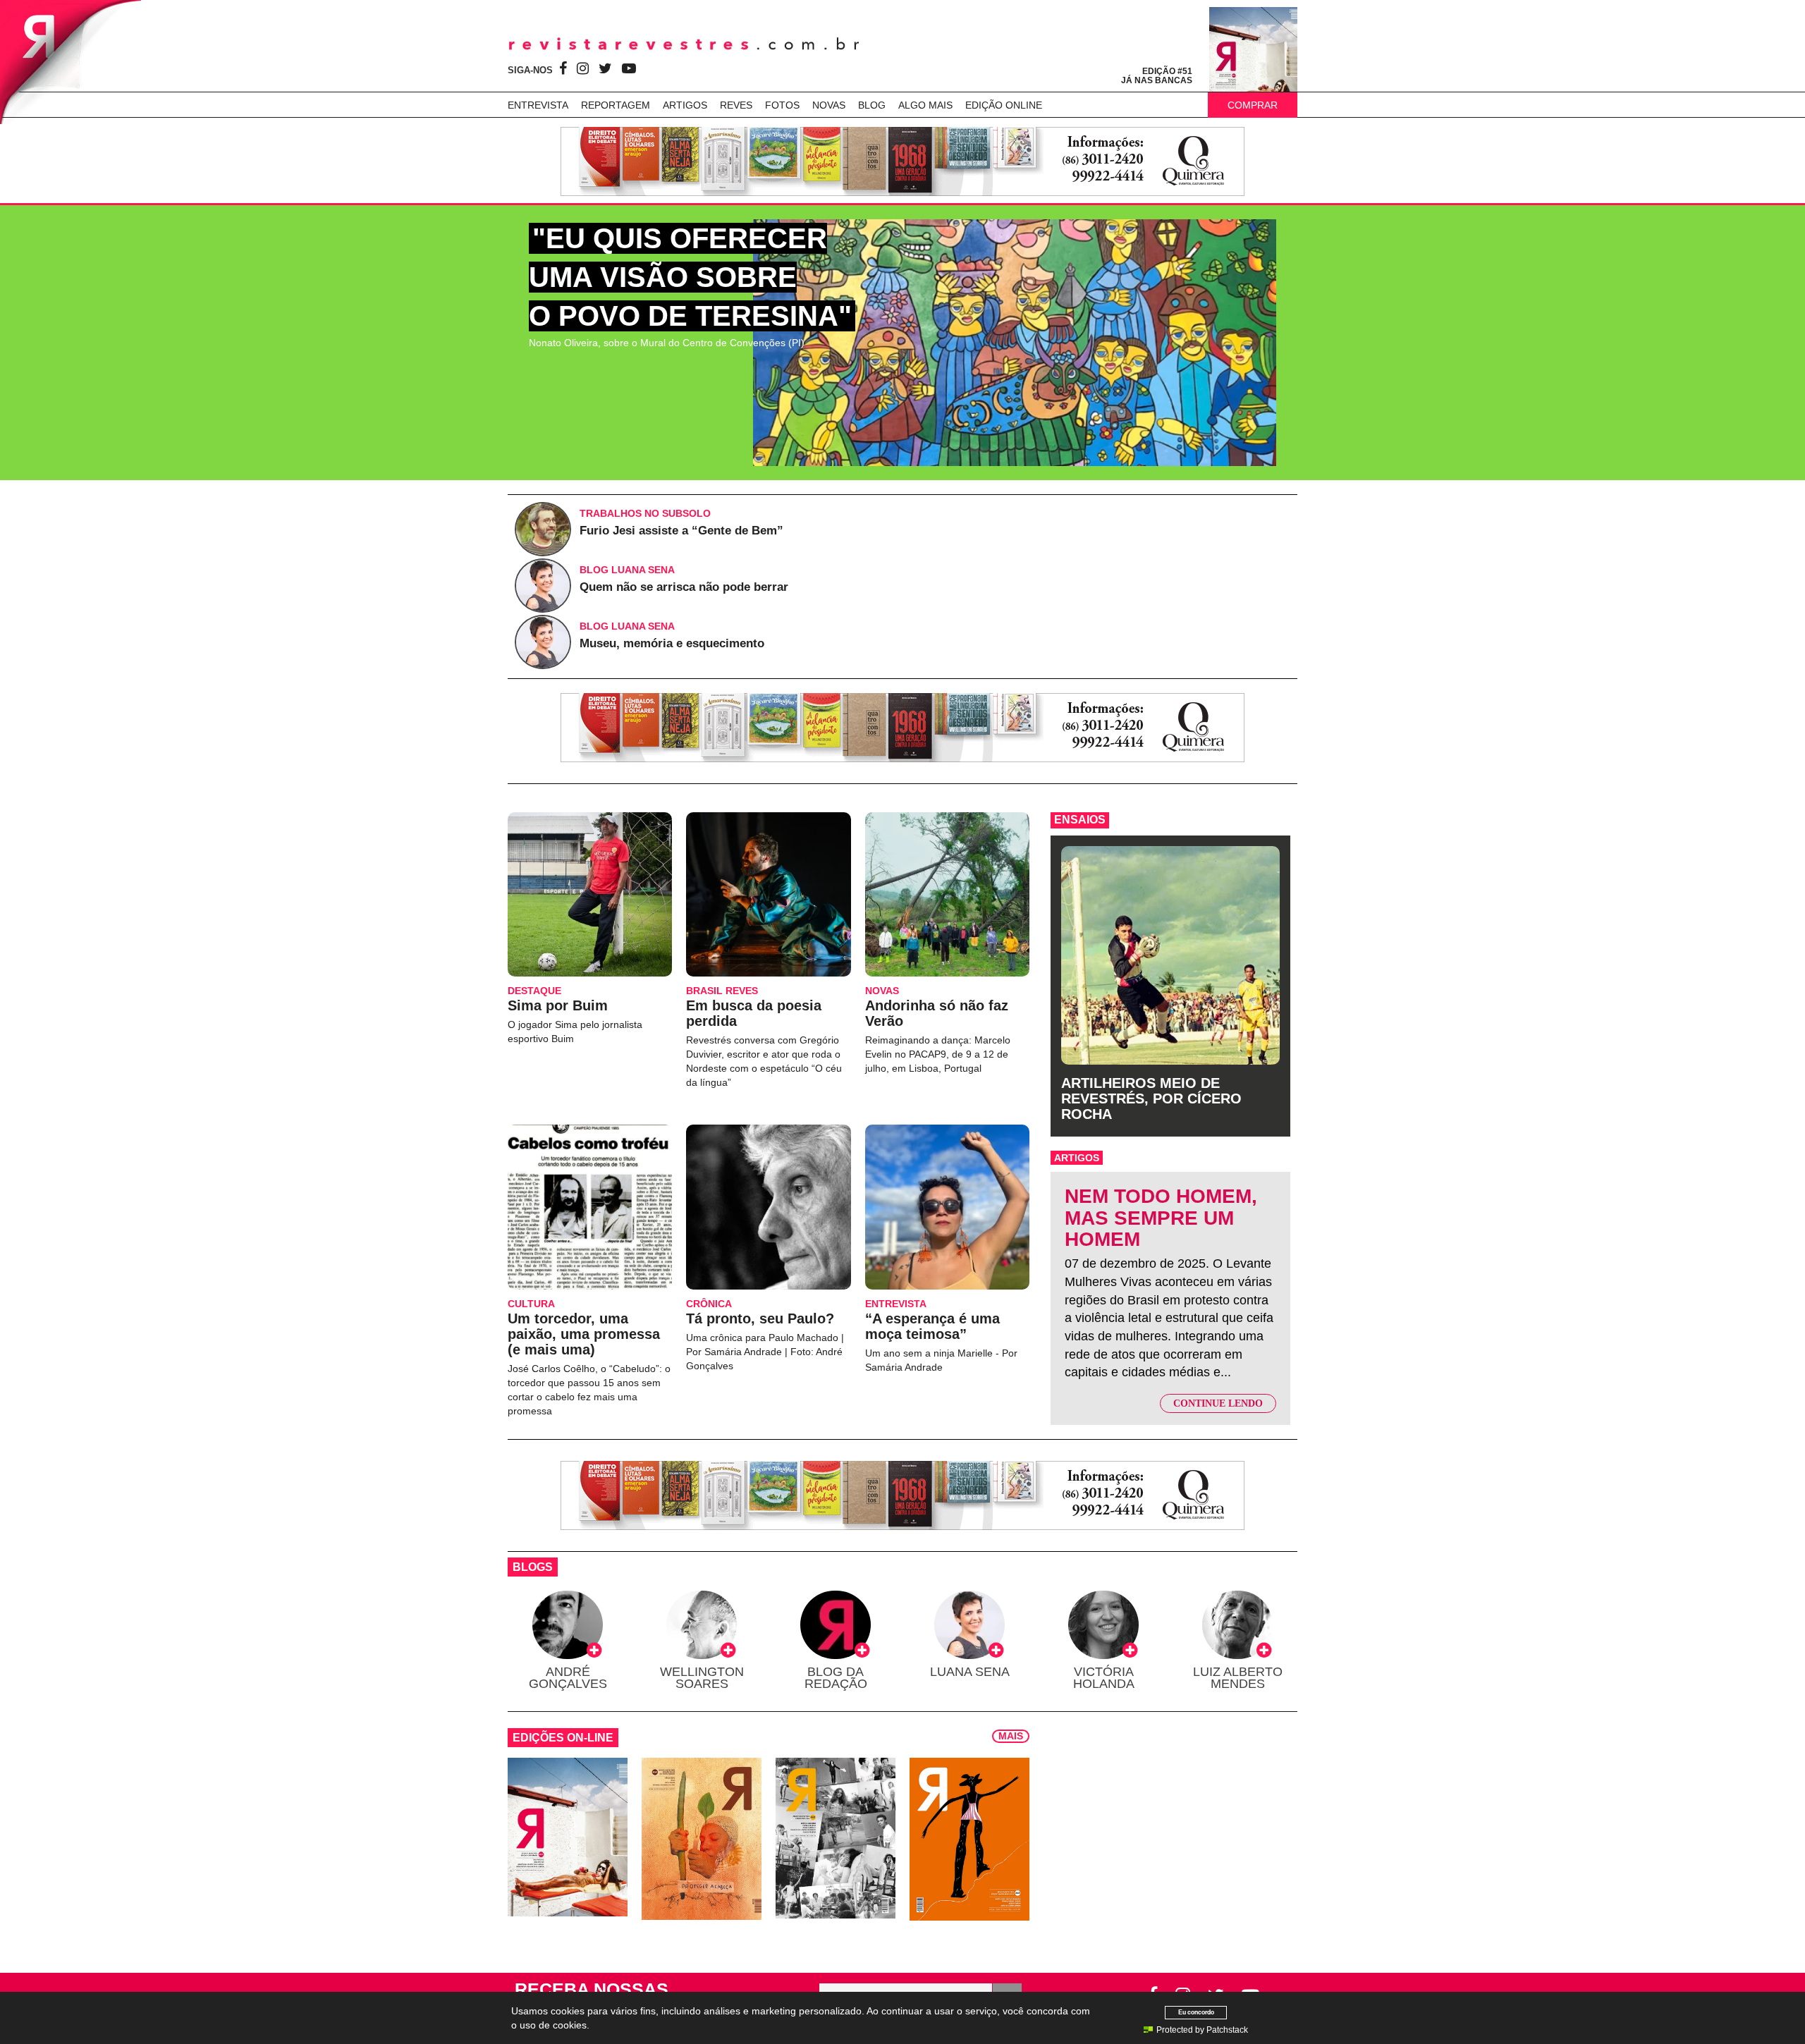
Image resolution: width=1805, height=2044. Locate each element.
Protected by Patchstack (1202, 2030)
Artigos (685, 105)
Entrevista (538, 105)
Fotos (782, 105)
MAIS (1011, 1736)
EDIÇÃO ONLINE (1004, 105)
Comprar (1253, 105)
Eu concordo (1196, 2012)
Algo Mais (925, 105)
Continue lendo (1218, 1403)
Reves (736, 105)
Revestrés (684, 44)
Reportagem (616, 105)
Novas (829, 105)
